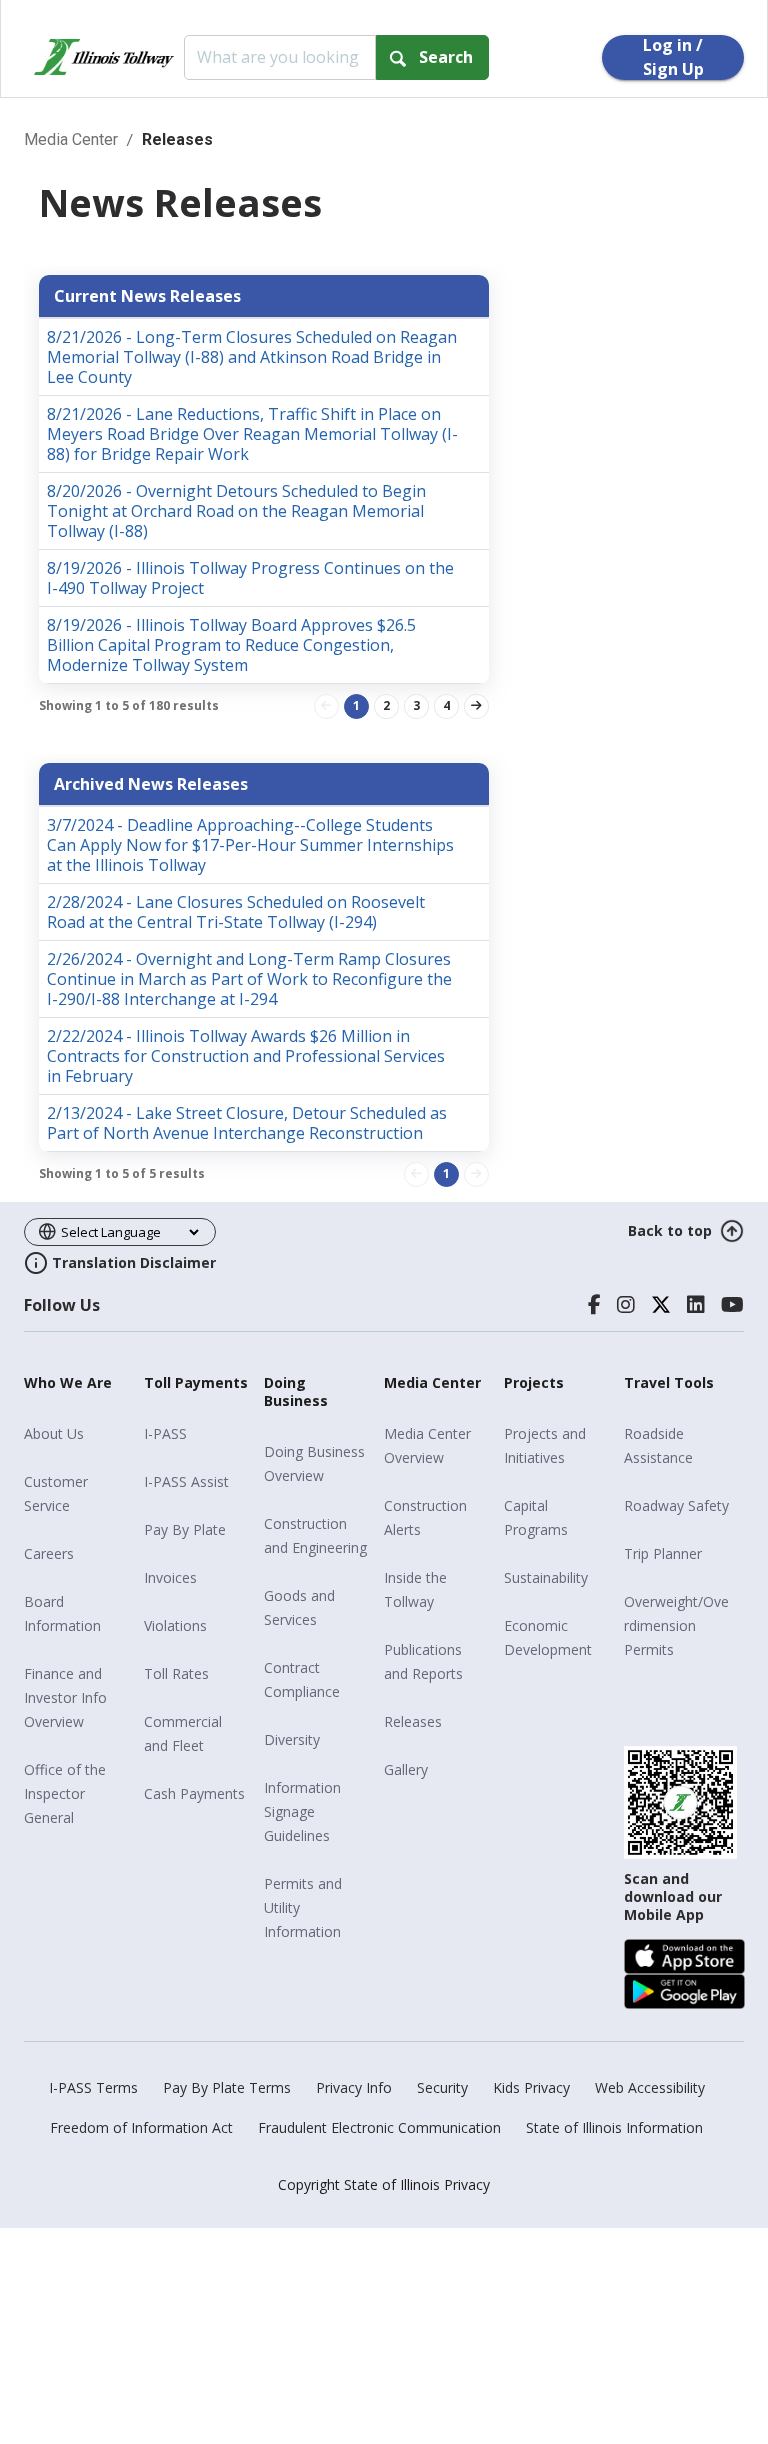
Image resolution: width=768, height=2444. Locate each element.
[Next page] (476, 706)
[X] (661, 1305)
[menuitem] (76, 1434)
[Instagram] (626, 1305)
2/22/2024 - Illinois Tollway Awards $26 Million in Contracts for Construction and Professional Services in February (246, 1056)
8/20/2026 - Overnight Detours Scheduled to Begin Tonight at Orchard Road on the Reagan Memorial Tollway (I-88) (236, 511)
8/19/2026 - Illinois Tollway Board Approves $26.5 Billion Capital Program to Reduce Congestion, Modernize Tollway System (231, 645)
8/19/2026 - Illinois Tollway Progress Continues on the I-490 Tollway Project (250, 578)
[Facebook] (594, 1305)
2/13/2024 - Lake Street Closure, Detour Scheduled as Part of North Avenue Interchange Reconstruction (247, 1123)
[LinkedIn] (696, 1305)
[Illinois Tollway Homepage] (104, 57)
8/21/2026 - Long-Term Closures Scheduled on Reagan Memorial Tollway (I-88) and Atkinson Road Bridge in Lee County (252, 357)
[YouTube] (732, 1305)
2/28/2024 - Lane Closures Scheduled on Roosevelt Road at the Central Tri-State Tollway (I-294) (236, 912)
